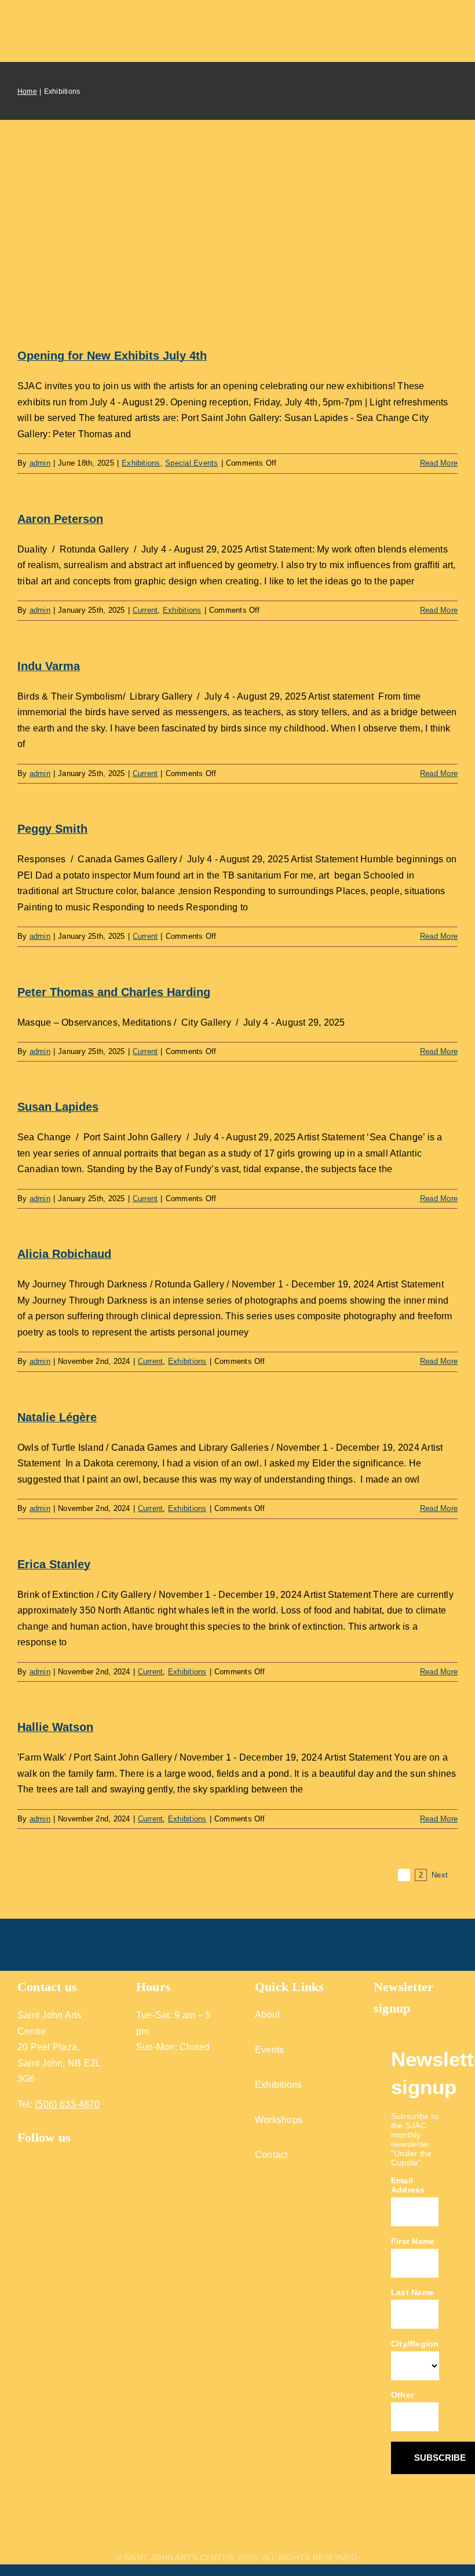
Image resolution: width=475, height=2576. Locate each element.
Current (145, 610)
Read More (439, 463)
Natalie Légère (57, 1417)
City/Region (415, 2344)
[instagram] (44, 2155)
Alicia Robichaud (64, 1254)
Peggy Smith (52, 829)
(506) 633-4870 (67, 2104)
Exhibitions (141, 463)
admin (40, 463)
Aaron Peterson (60, 519)
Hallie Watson (55, 1727)
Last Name (412, 2292)
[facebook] (22, 2155)
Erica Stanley (54, 1564)
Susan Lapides (58, 1107)
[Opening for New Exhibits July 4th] (237, 246)
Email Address (408, 2185)
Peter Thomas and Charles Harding (114, 992)
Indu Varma (49, 666)
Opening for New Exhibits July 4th (112, 356)
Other (402, 2395)
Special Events (191, 463)
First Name (413, 2241)
